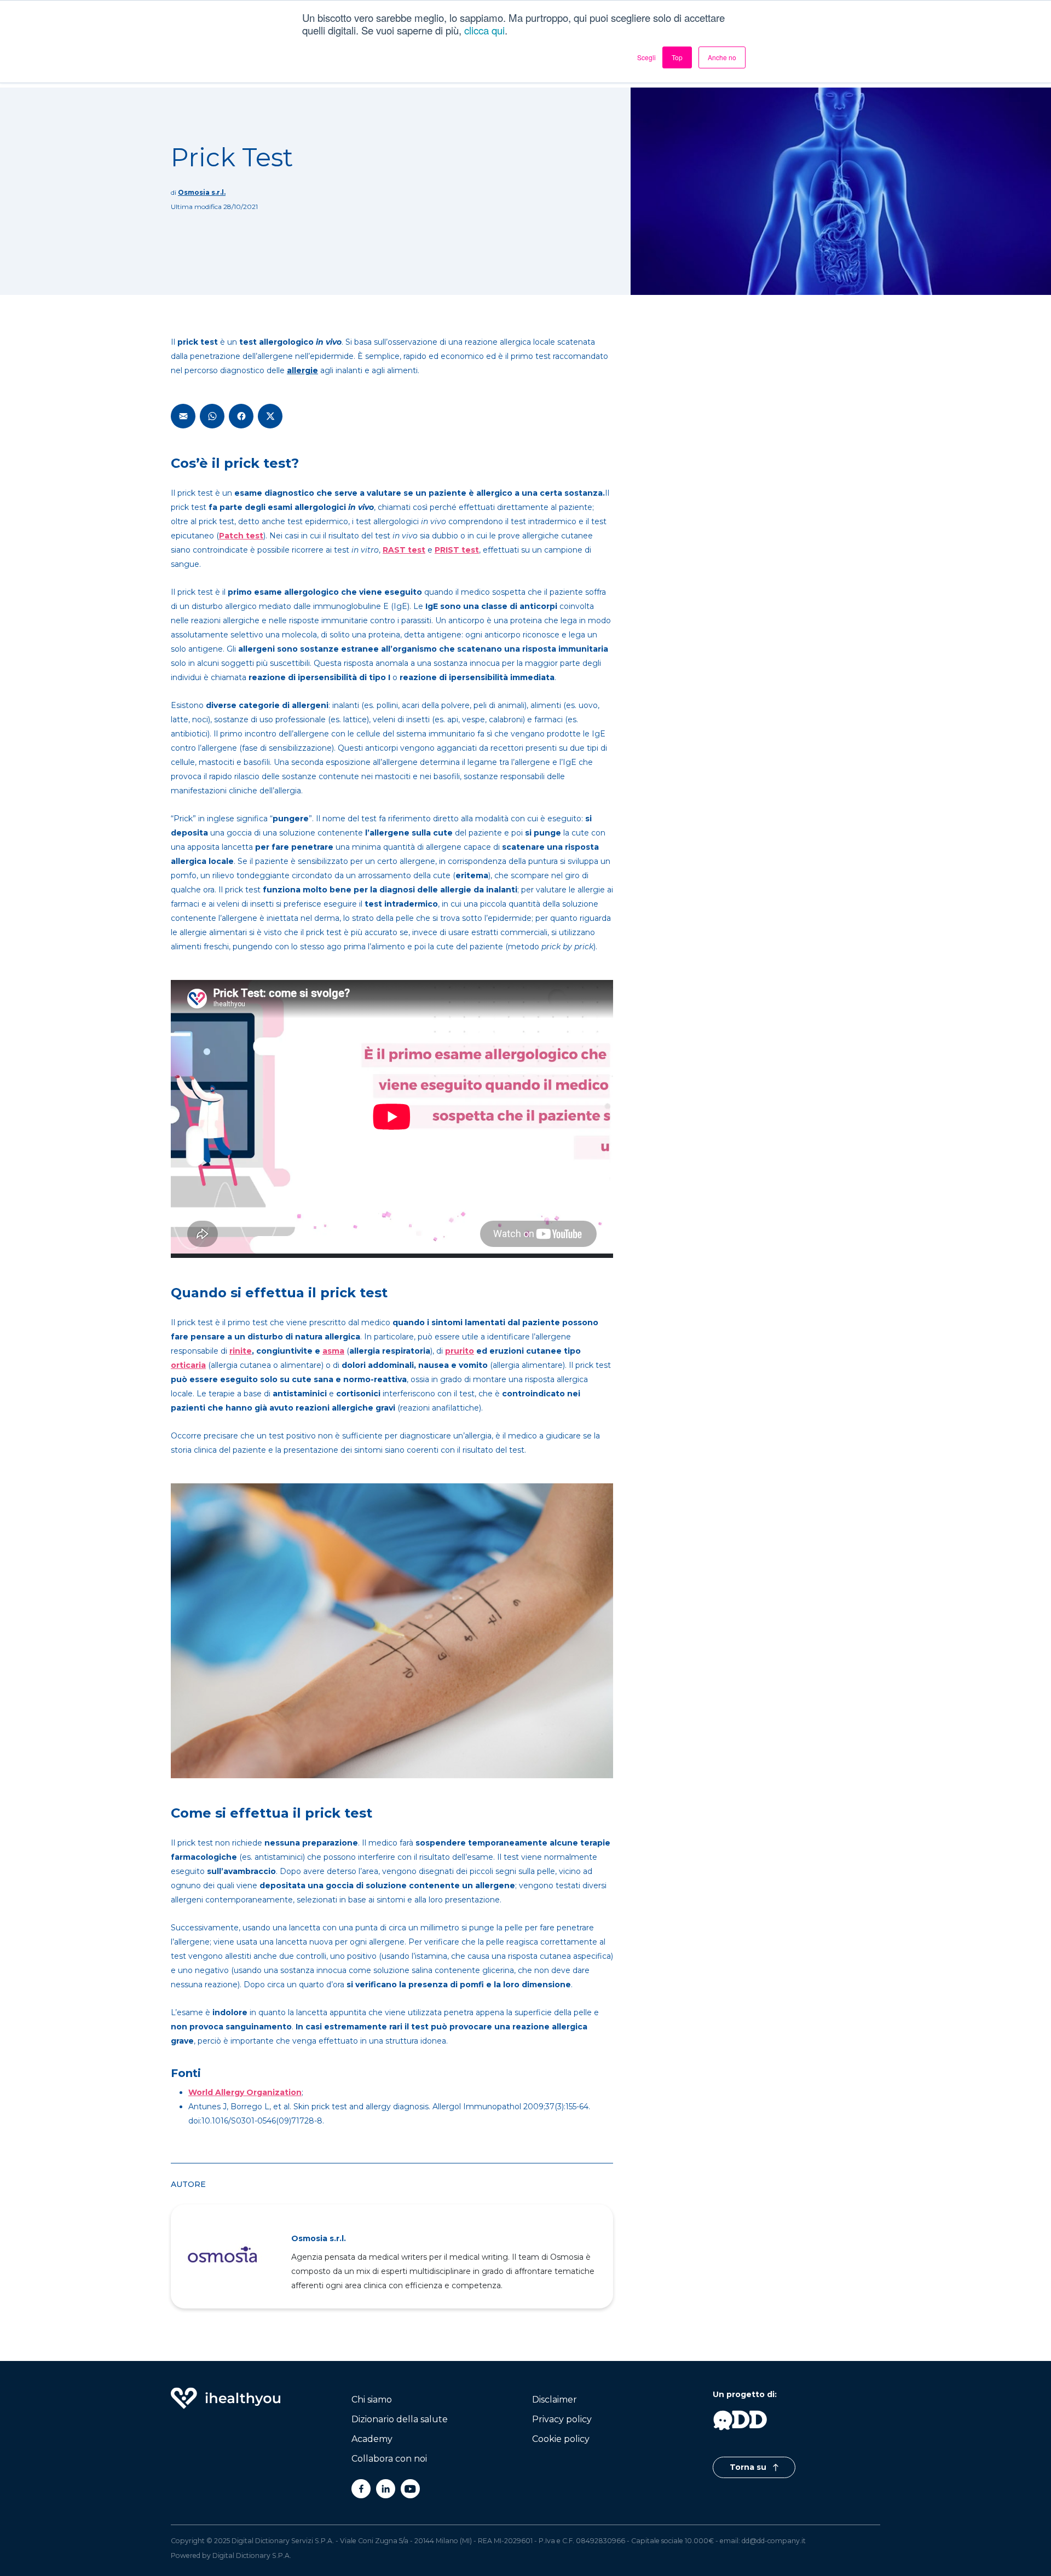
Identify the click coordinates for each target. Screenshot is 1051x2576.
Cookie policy (561, 2439)
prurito (460, 1351)
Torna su (749, 2467)
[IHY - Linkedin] (386, 2489)
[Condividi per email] (183, 416)
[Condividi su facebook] (241, 416)
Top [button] (677, 57)
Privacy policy (562, 2419)
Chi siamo (372, 2400)
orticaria (188, 1365)
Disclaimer (555, 2400)
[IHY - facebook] (361, 2489)
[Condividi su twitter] (270, 416)
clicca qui (484, 30)
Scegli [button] (646, 57)
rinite (241, 1351)
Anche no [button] (722, 57)
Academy (372, 2439)
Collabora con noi (389, 2459)
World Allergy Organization (245, 2092)
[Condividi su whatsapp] (212, 416)
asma (333, 1351)
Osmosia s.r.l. (202, 192)
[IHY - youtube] (410, 2489)
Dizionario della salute (400, 2419)
